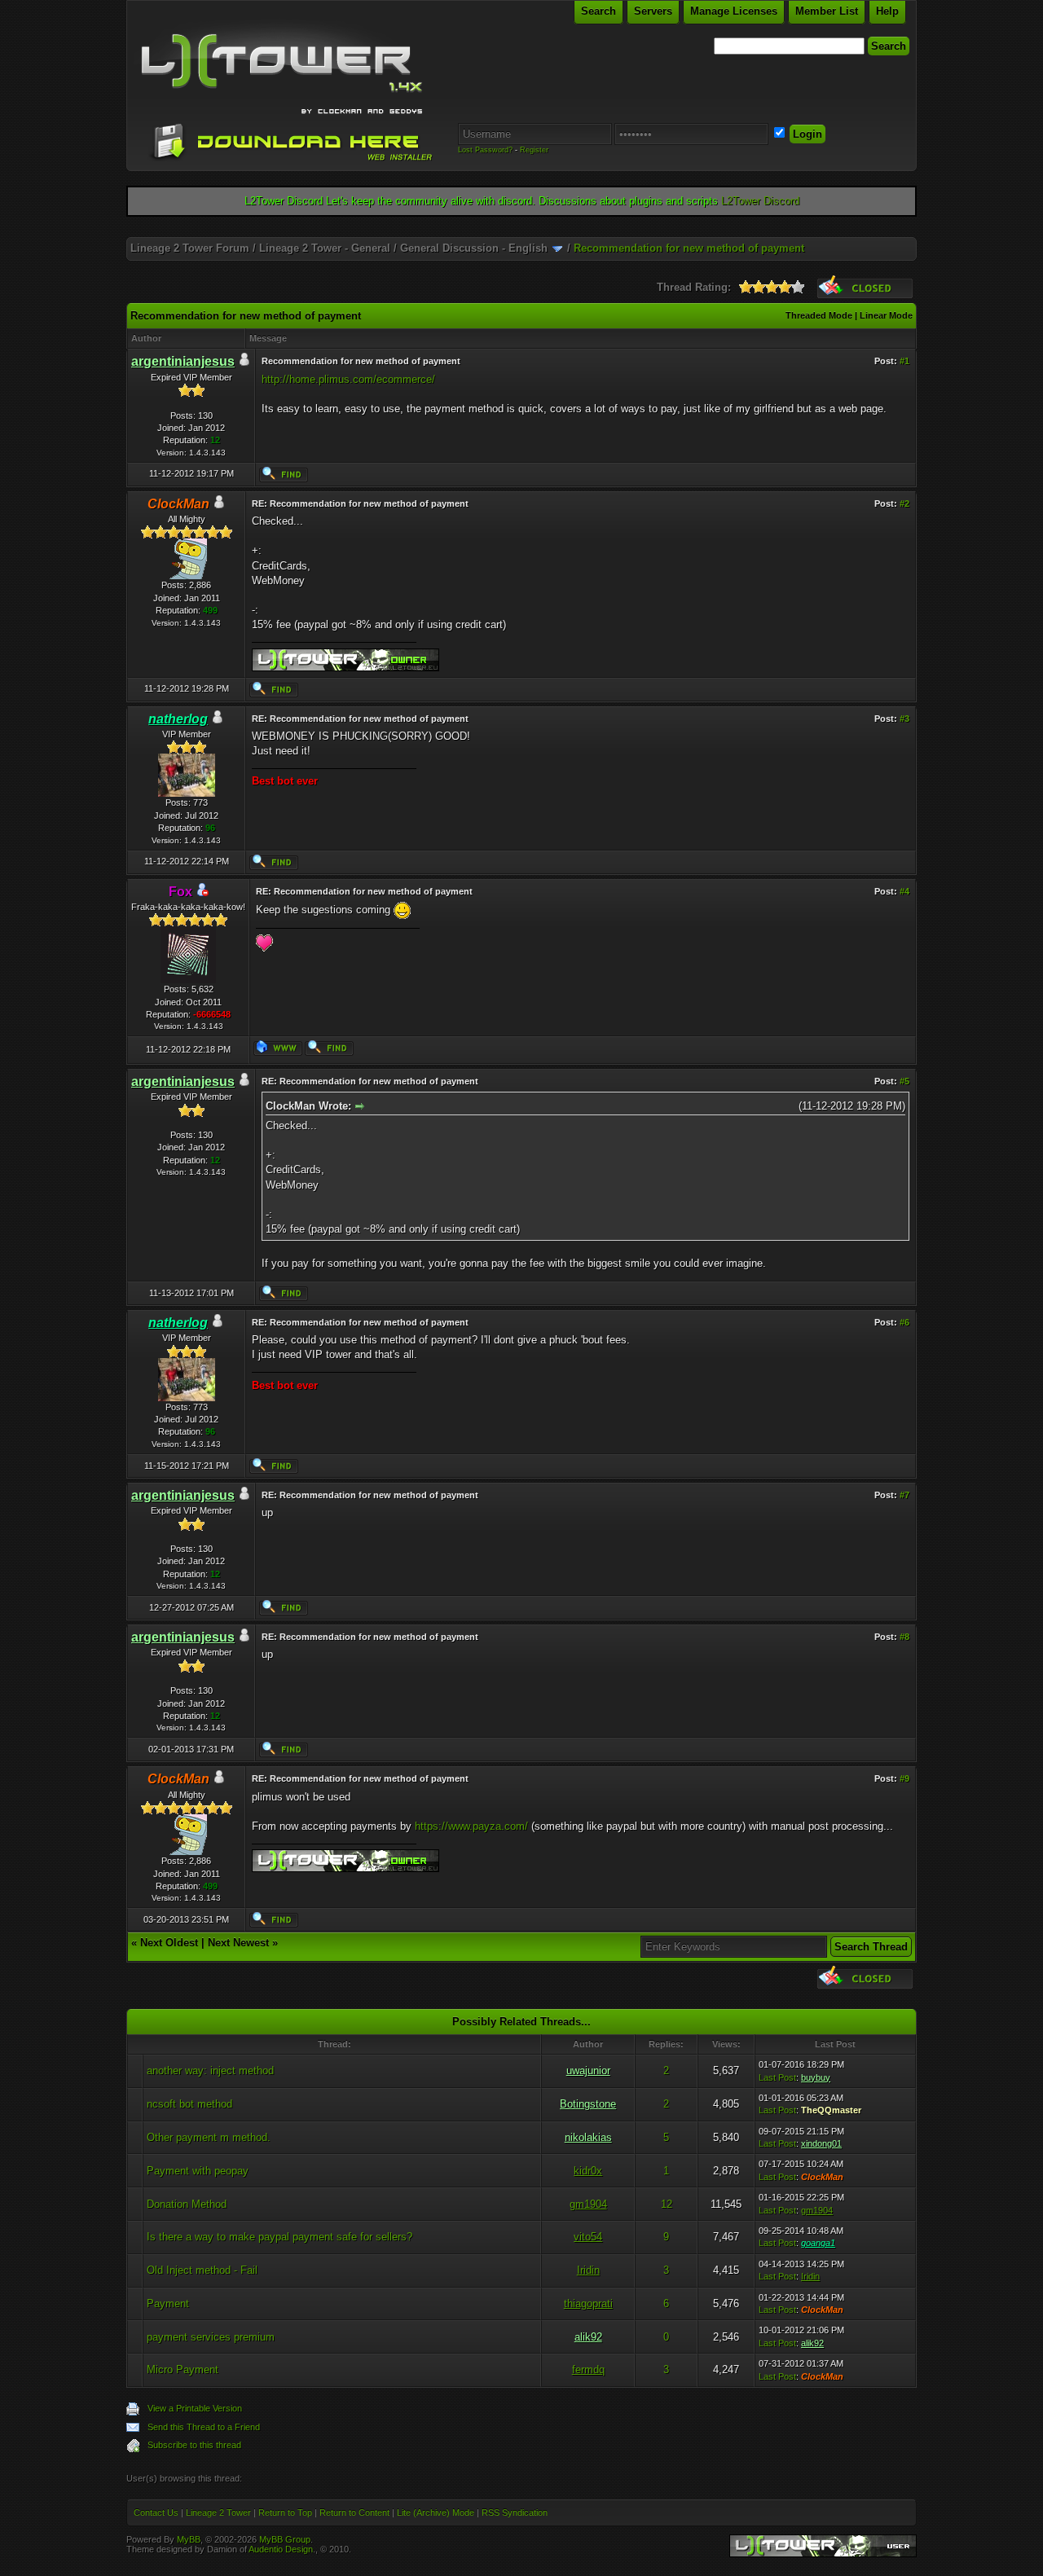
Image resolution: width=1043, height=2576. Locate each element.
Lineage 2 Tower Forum (190, 248)
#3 (904, 719)
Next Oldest (169, 1943)
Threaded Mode (819, 315)
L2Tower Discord (760, 201)
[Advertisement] (521, 231)
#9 (904, 1778)
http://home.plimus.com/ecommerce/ (348, 379)
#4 (904, 891)
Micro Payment (183, 2369)
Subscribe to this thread (194, 2445)
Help (887, 11)
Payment (168, 2303)
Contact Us (156, 2512)
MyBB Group (285, 2539)
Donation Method (187, 2204)
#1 (904, 361)
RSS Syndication (515, 2512)
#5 (904, 1081)
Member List (827, 11)
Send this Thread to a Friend (204, 2427)
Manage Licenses (734, 11)
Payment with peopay (198, 2171)
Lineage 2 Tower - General (325, 248)
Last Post (777, 2077)
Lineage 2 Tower (218, 2512)
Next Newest (238, 1943)
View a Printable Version (195, 2408)
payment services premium (211, 2337)
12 (667, 2204)
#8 (904, 1637)
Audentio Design (281, 2549)
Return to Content (354, 2512)
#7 (904, 1495)
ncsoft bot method (189, 2104)
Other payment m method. (209, 2137)
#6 (904, 1322)
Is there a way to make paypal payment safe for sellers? (279, 2237)
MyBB (189, 2539)
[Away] (202, 892)
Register (534, 150)
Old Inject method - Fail (202, 2270)
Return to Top (285, 2512)
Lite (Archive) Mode (436, 2512)
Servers (653, 11)
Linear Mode (886, 315)
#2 (904, 503)
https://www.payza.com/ (471, 1826)
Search (599, 11)
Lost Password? (485, 150)
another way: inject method (210, 2070)
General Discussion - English (474, 248)
